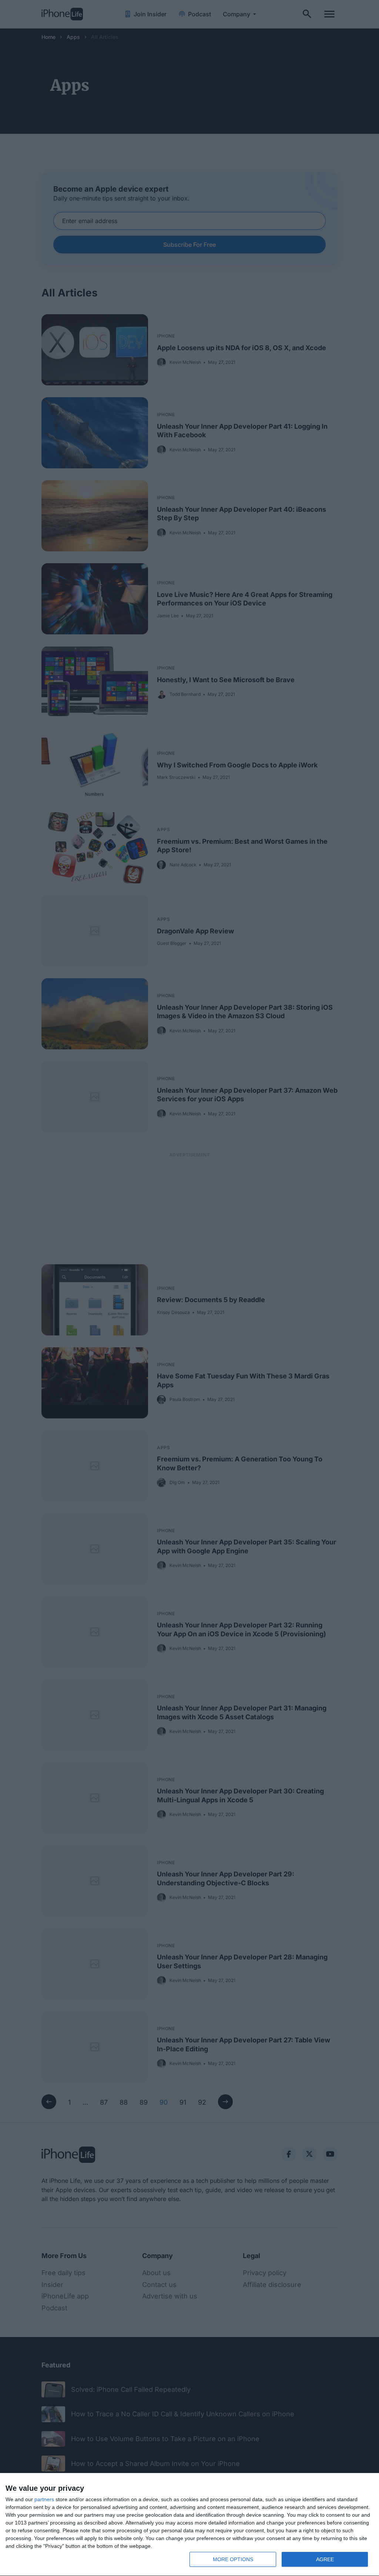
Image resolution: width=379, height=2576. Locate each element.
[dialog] (189, 2525)
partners (44, 2499)
